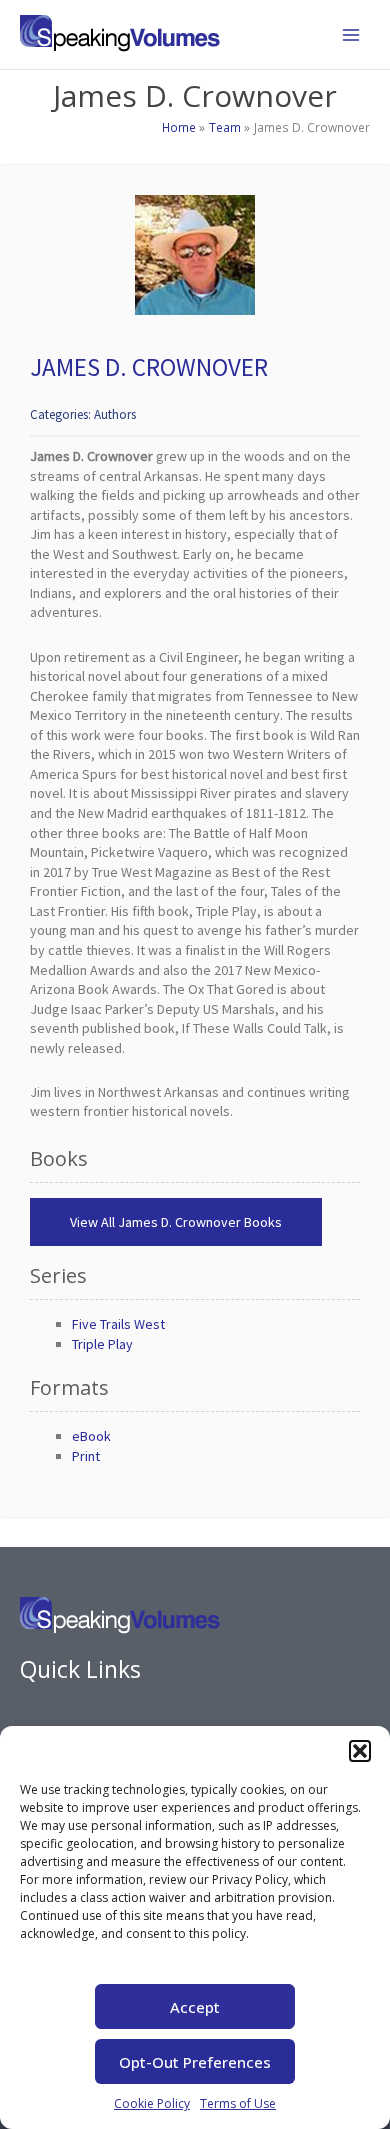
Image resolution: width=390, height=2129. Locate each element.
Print (86, 1456)
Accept (195, 2007)
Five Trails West (118, 1324)
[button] (360, 1751)
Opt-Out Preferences (195, 2062)
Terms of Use (238, 2103)
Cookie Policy (152, 2103)
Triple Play (102, 1344)
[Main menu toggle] (351, 35)
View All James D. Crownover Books (176, 1222)
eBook (91, 1436)
